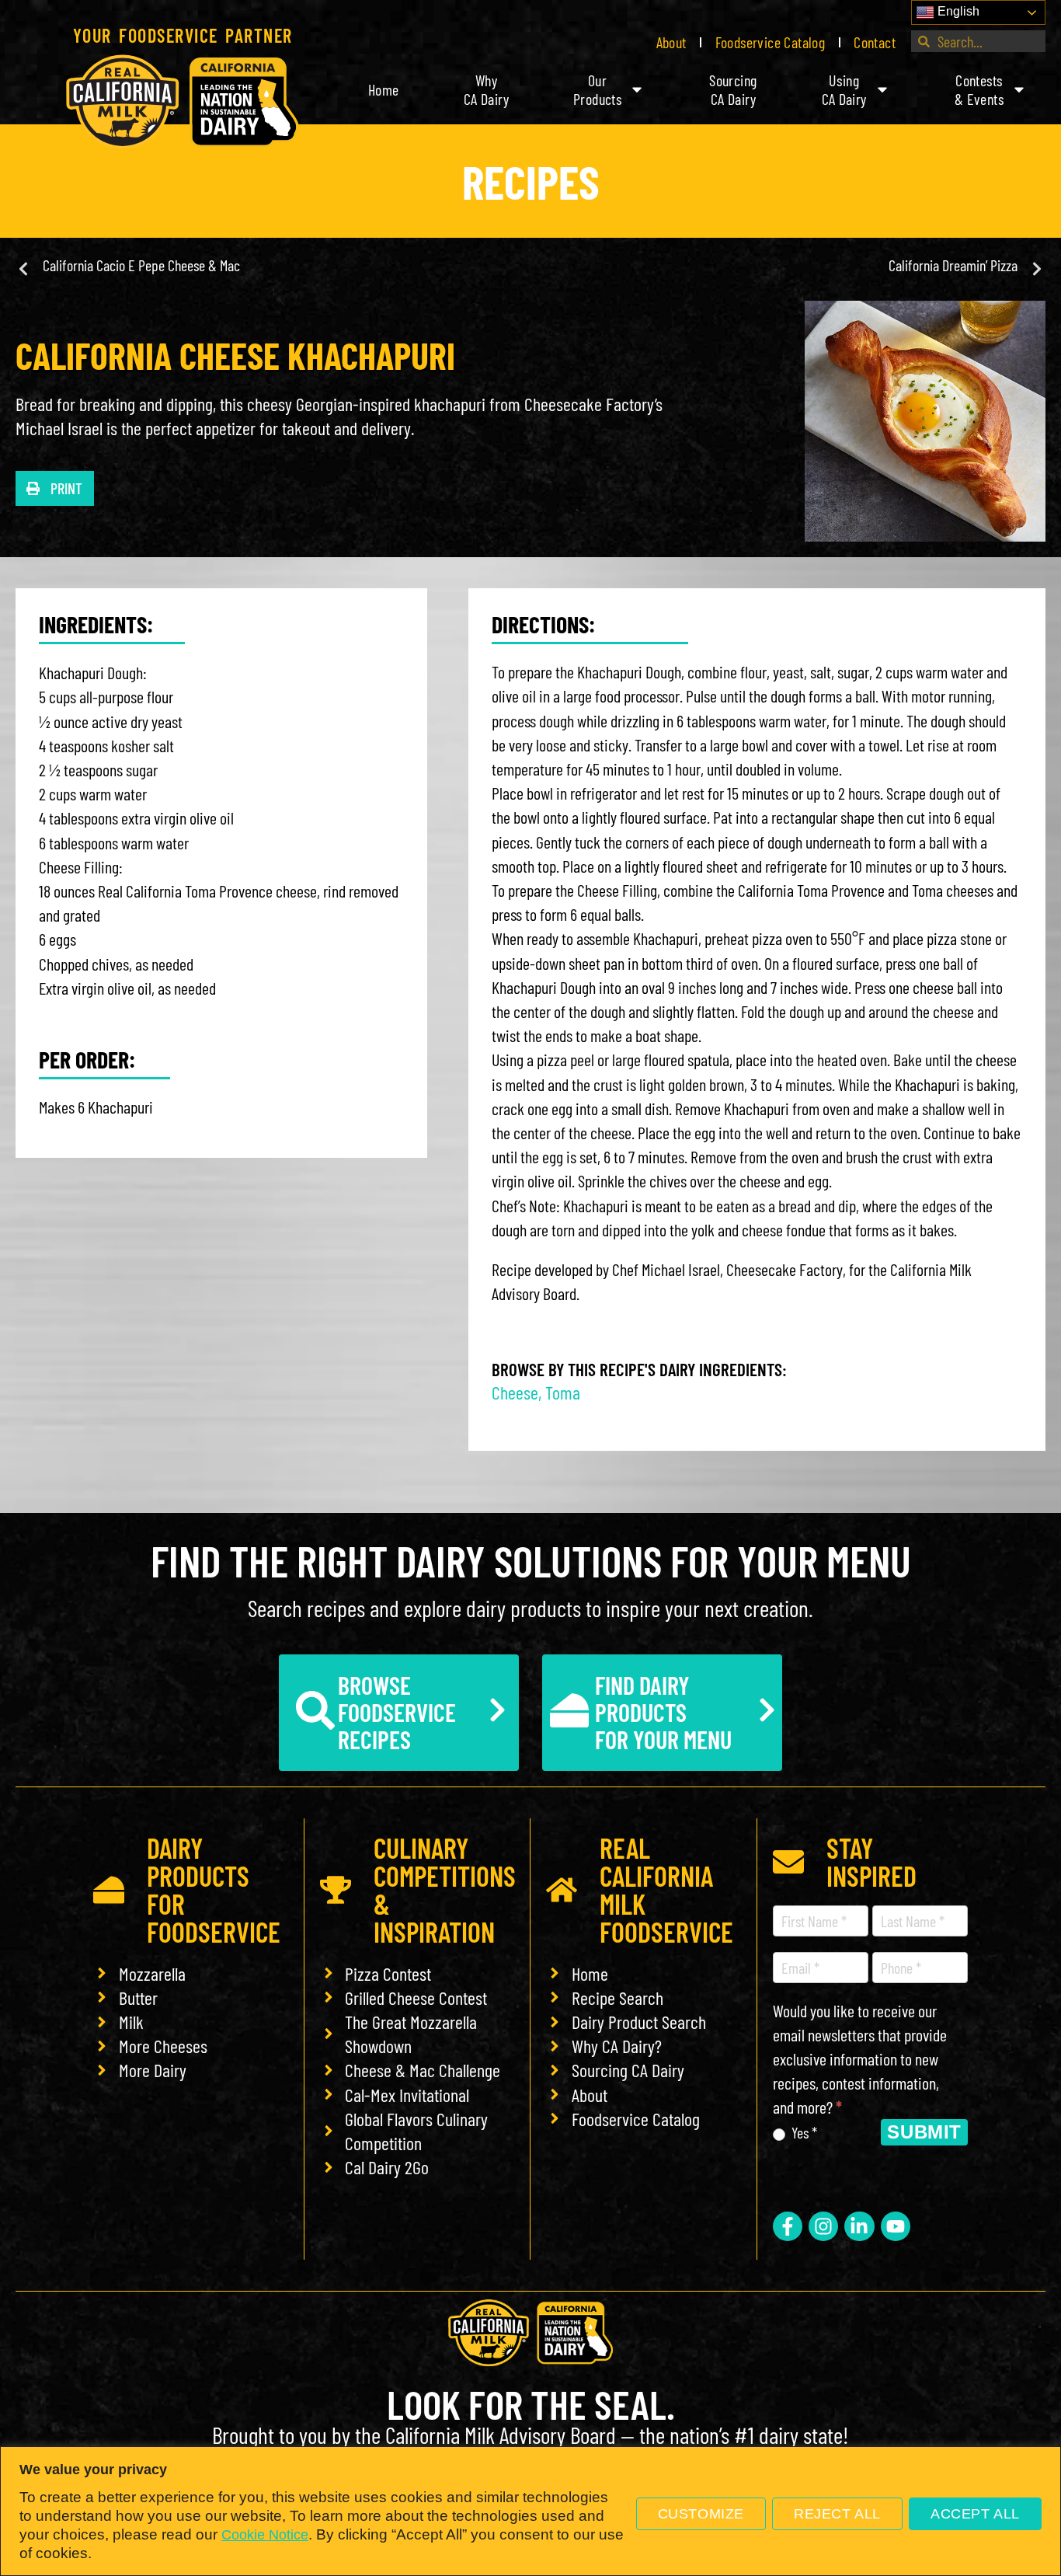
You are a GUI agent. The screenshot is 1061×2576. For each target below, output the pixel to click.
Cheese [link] (515, 1392)
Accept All (975, 2514)
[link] (183, 102)
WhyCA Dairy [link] (486, 89)
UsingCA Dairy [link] (844, 89)
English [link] (957, 11)
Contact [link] (875, 42)
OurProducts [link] (597, 89)
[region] (530, 2511)
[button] (55, 488)
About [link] (671, 42)
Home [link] (384, 89)
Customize (701, 2514)
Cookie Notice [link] (265, 2535)
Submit (924, 2132)
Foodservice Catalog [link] (771, 42)
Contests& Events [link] (979, 89)
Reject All (837, 2514)
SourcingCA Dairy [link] (733, 89)
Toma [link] (563, 1392)
